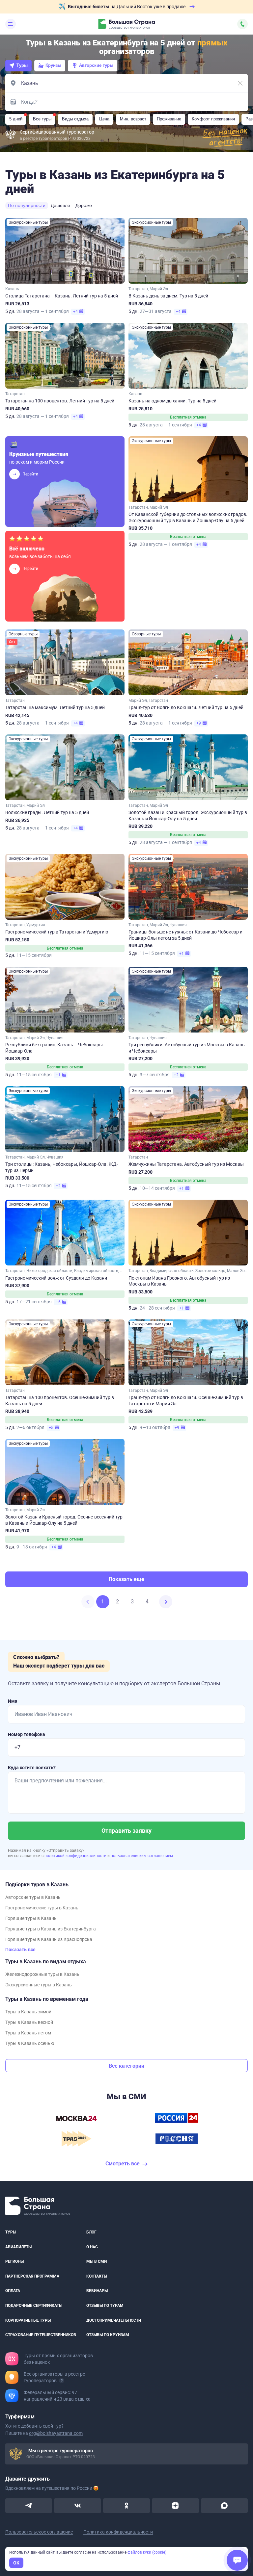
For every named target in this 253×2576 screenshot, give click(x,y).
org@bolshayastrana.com (56, 2433)
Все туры (42, 119)
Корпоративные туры (28, 2320)
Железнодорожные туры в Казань (42, 1974)
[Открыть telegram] (29, 2506)
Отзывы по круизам (108, 2335)
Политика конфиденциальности (118, 2532)
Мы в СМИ (97, 2262)
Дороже (84, 205)
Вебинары (97, 2291)
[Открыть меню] (11, 24)
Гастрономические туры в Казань (42, 1908)
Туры (22, 65)
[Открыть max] (224, 2506)
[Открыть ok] (126, 2506)
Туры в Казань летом (28, 2033)
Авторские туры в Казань (33, 1897)
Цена (104, 119)
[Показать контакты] (242, 24)
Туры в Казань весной (29, 2022)
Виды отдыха (75, 119)
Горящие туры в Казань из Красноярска (49, 1939)
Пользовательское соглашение (39, 2532)
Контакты (97, 2276)
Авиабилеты (18, 2247)
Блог (91, 2232)
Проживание (169, 119)
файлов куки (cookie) (147, 2552)
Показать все (20, 1950)
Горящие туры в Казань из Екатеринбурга (51, 1929)
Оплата (13, 2291)
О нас (92, 2247)
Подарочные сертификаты (34, 2306)
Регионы (14, 2262)
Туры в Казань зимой (28, 2012)
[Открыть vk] (77, 2506)
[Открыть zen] (175, 2506)
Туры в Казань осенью (30, 2043)
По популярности (27, 205)
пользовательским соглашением (142, 1856)
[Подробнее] (62, 2381)
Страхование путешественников (41, 2335)
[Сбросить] (240, 83)
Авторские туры (96, 65)
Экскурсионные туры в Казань (39, 1985)
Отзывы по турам (105, 2306)
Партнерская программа (32, 2276)
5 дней (16, 119)
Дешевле (60, 205)
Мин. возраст (133, 119)
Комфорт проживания (213, 119)
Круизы (53, 65)
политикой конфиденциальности (76, 1856)
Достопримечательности (114, 2320)
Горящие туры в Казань (31, 1918)
